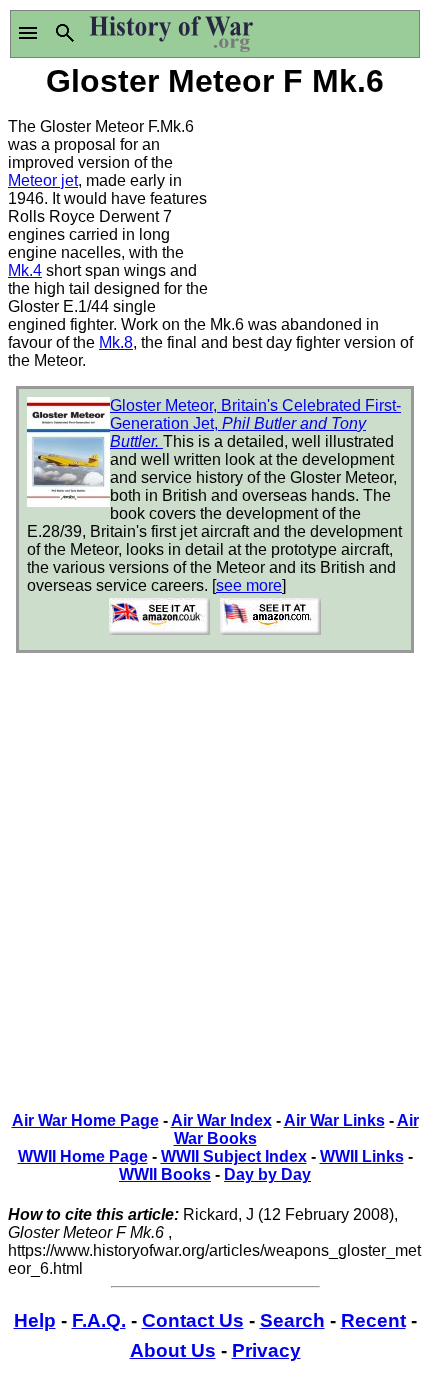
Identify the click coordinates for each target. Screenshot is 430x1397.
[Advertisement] (318, 203)
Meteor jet (43, 180)
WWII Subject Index (234, 1156)
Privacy (266, 1350)
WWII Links (362, 1156)
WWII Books (165, 1174)
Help (35, 1320)
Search (292, 1320)
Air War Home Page (85, 1120)
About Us (173, 1350)
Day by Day (267, 1174)
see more (249, 585)
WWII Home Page (83, 1156)
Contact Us (193, 1320)
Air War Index (221, 1120)
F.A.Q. (99, 1320)
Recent (373, 1320)
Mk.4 (25, 270)
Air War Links (334, 1120)
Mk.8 (116, 342)
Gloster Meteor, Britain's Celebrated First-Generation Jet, (255, 423)
